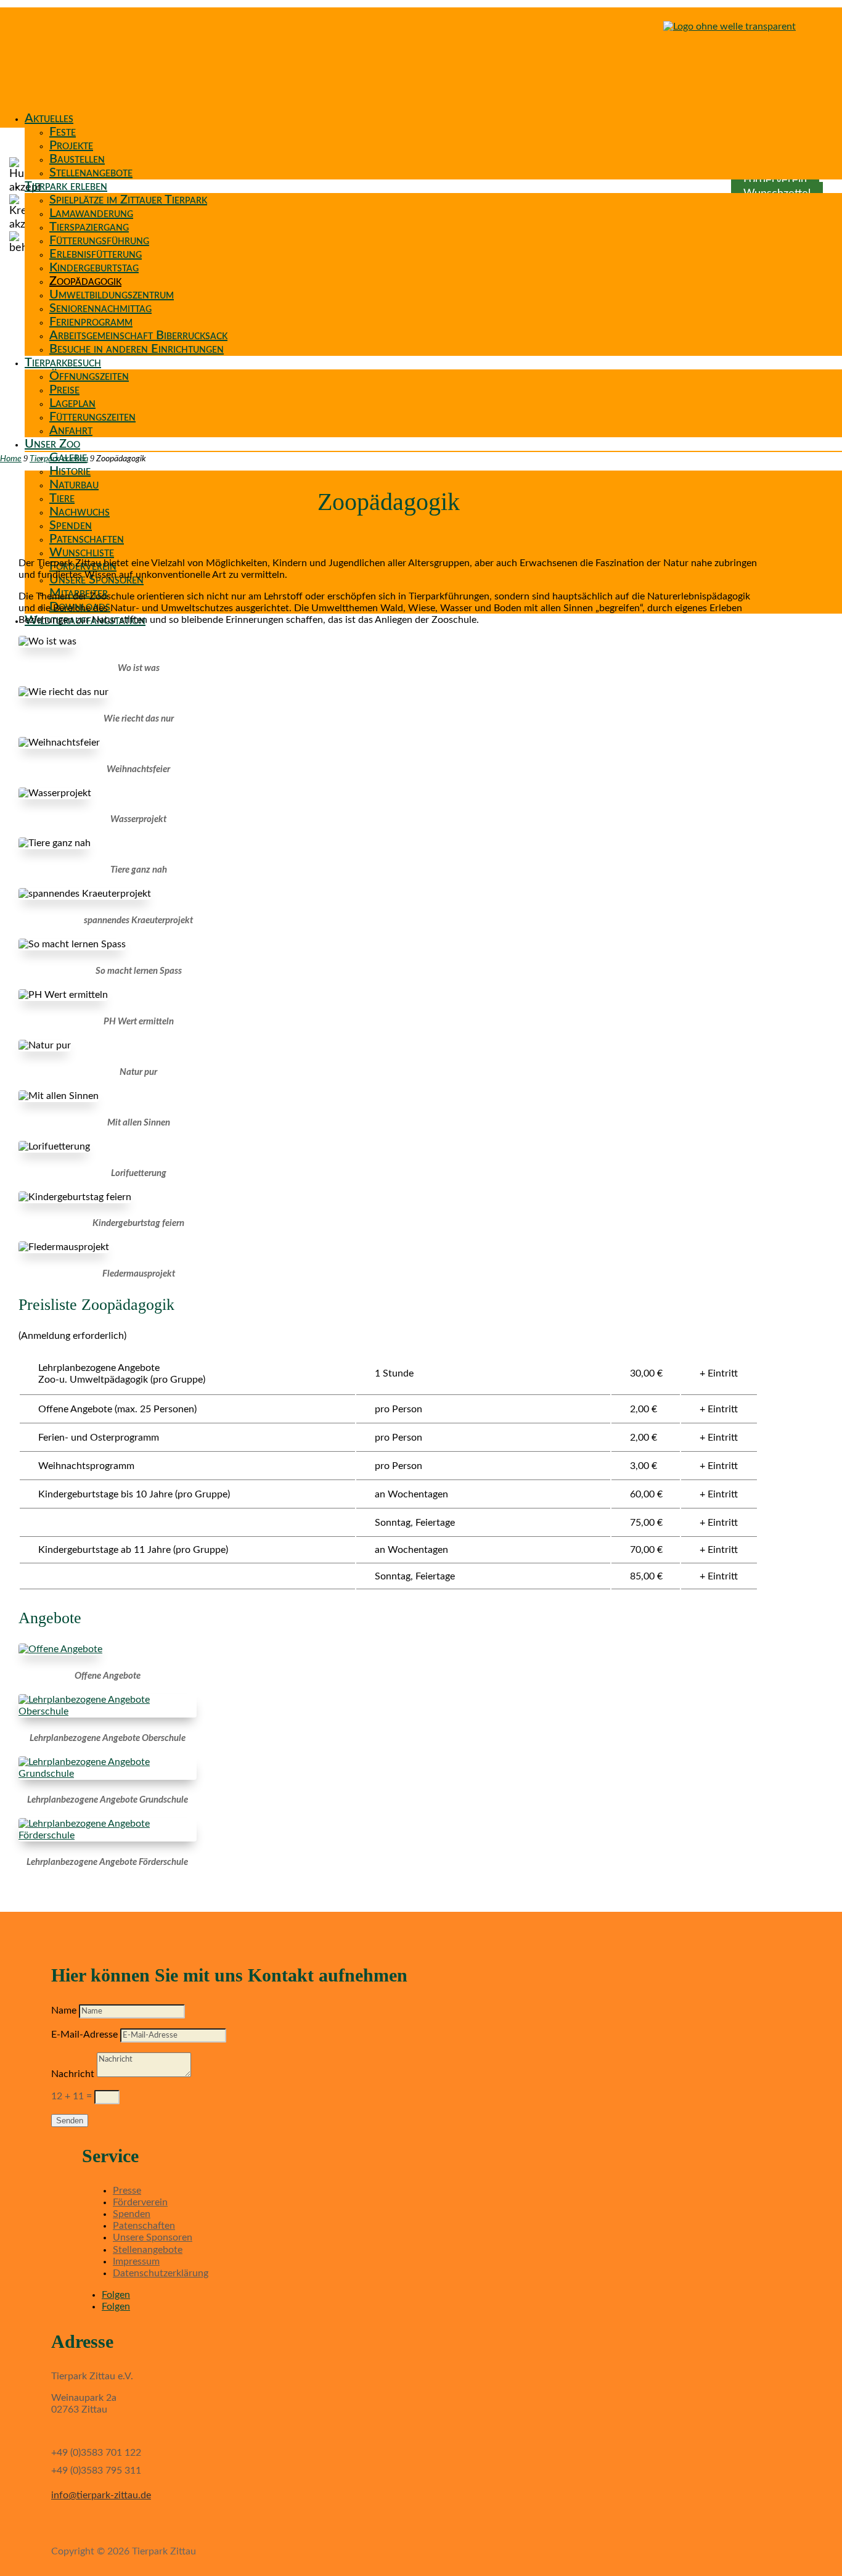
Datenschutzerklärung (161, 2273)
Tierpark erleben (66, 186)
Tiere (62, 498)
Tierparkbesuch (63, 363)
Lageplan (72, 403)
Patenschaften (87, 539)
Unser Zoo (52, 444)
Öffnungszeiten (89, 376)
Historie (70, 471)
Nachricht (73, 2074)
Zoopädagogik (85, 281)
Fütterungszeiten (92, 417)
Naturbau (74, 485)
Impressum (136, 2261)
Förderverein (140, 2202)
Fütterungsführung (99, 241)
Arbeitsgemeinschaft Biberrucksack (138, 335)
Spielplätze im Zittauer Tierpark (128, 200)
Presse (127, 2191)
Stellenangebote (91, 173)
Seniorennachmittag (100, 308)
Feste (63, 132)
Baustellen (77, 159)
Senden (70, 2121)
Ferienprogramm (91, 322)
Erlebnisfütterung (96, 254)
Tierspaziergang (89, 227)
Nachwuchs (80, 512)
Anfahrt (71, 430)
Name (64, 2010)
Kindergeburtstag (94, 268)
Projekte (71, 146)
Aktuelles (49, 118)
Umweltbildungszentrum (112, 295)
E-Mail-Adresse (84, 2035)
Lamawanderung (91, 213)
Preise (64, 390)
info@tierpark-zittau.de (101, 2495)
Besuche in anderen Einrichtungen (137, 349)
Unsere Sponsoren (153, 2237)
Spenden (71, 525)
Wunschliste (82, 553)
